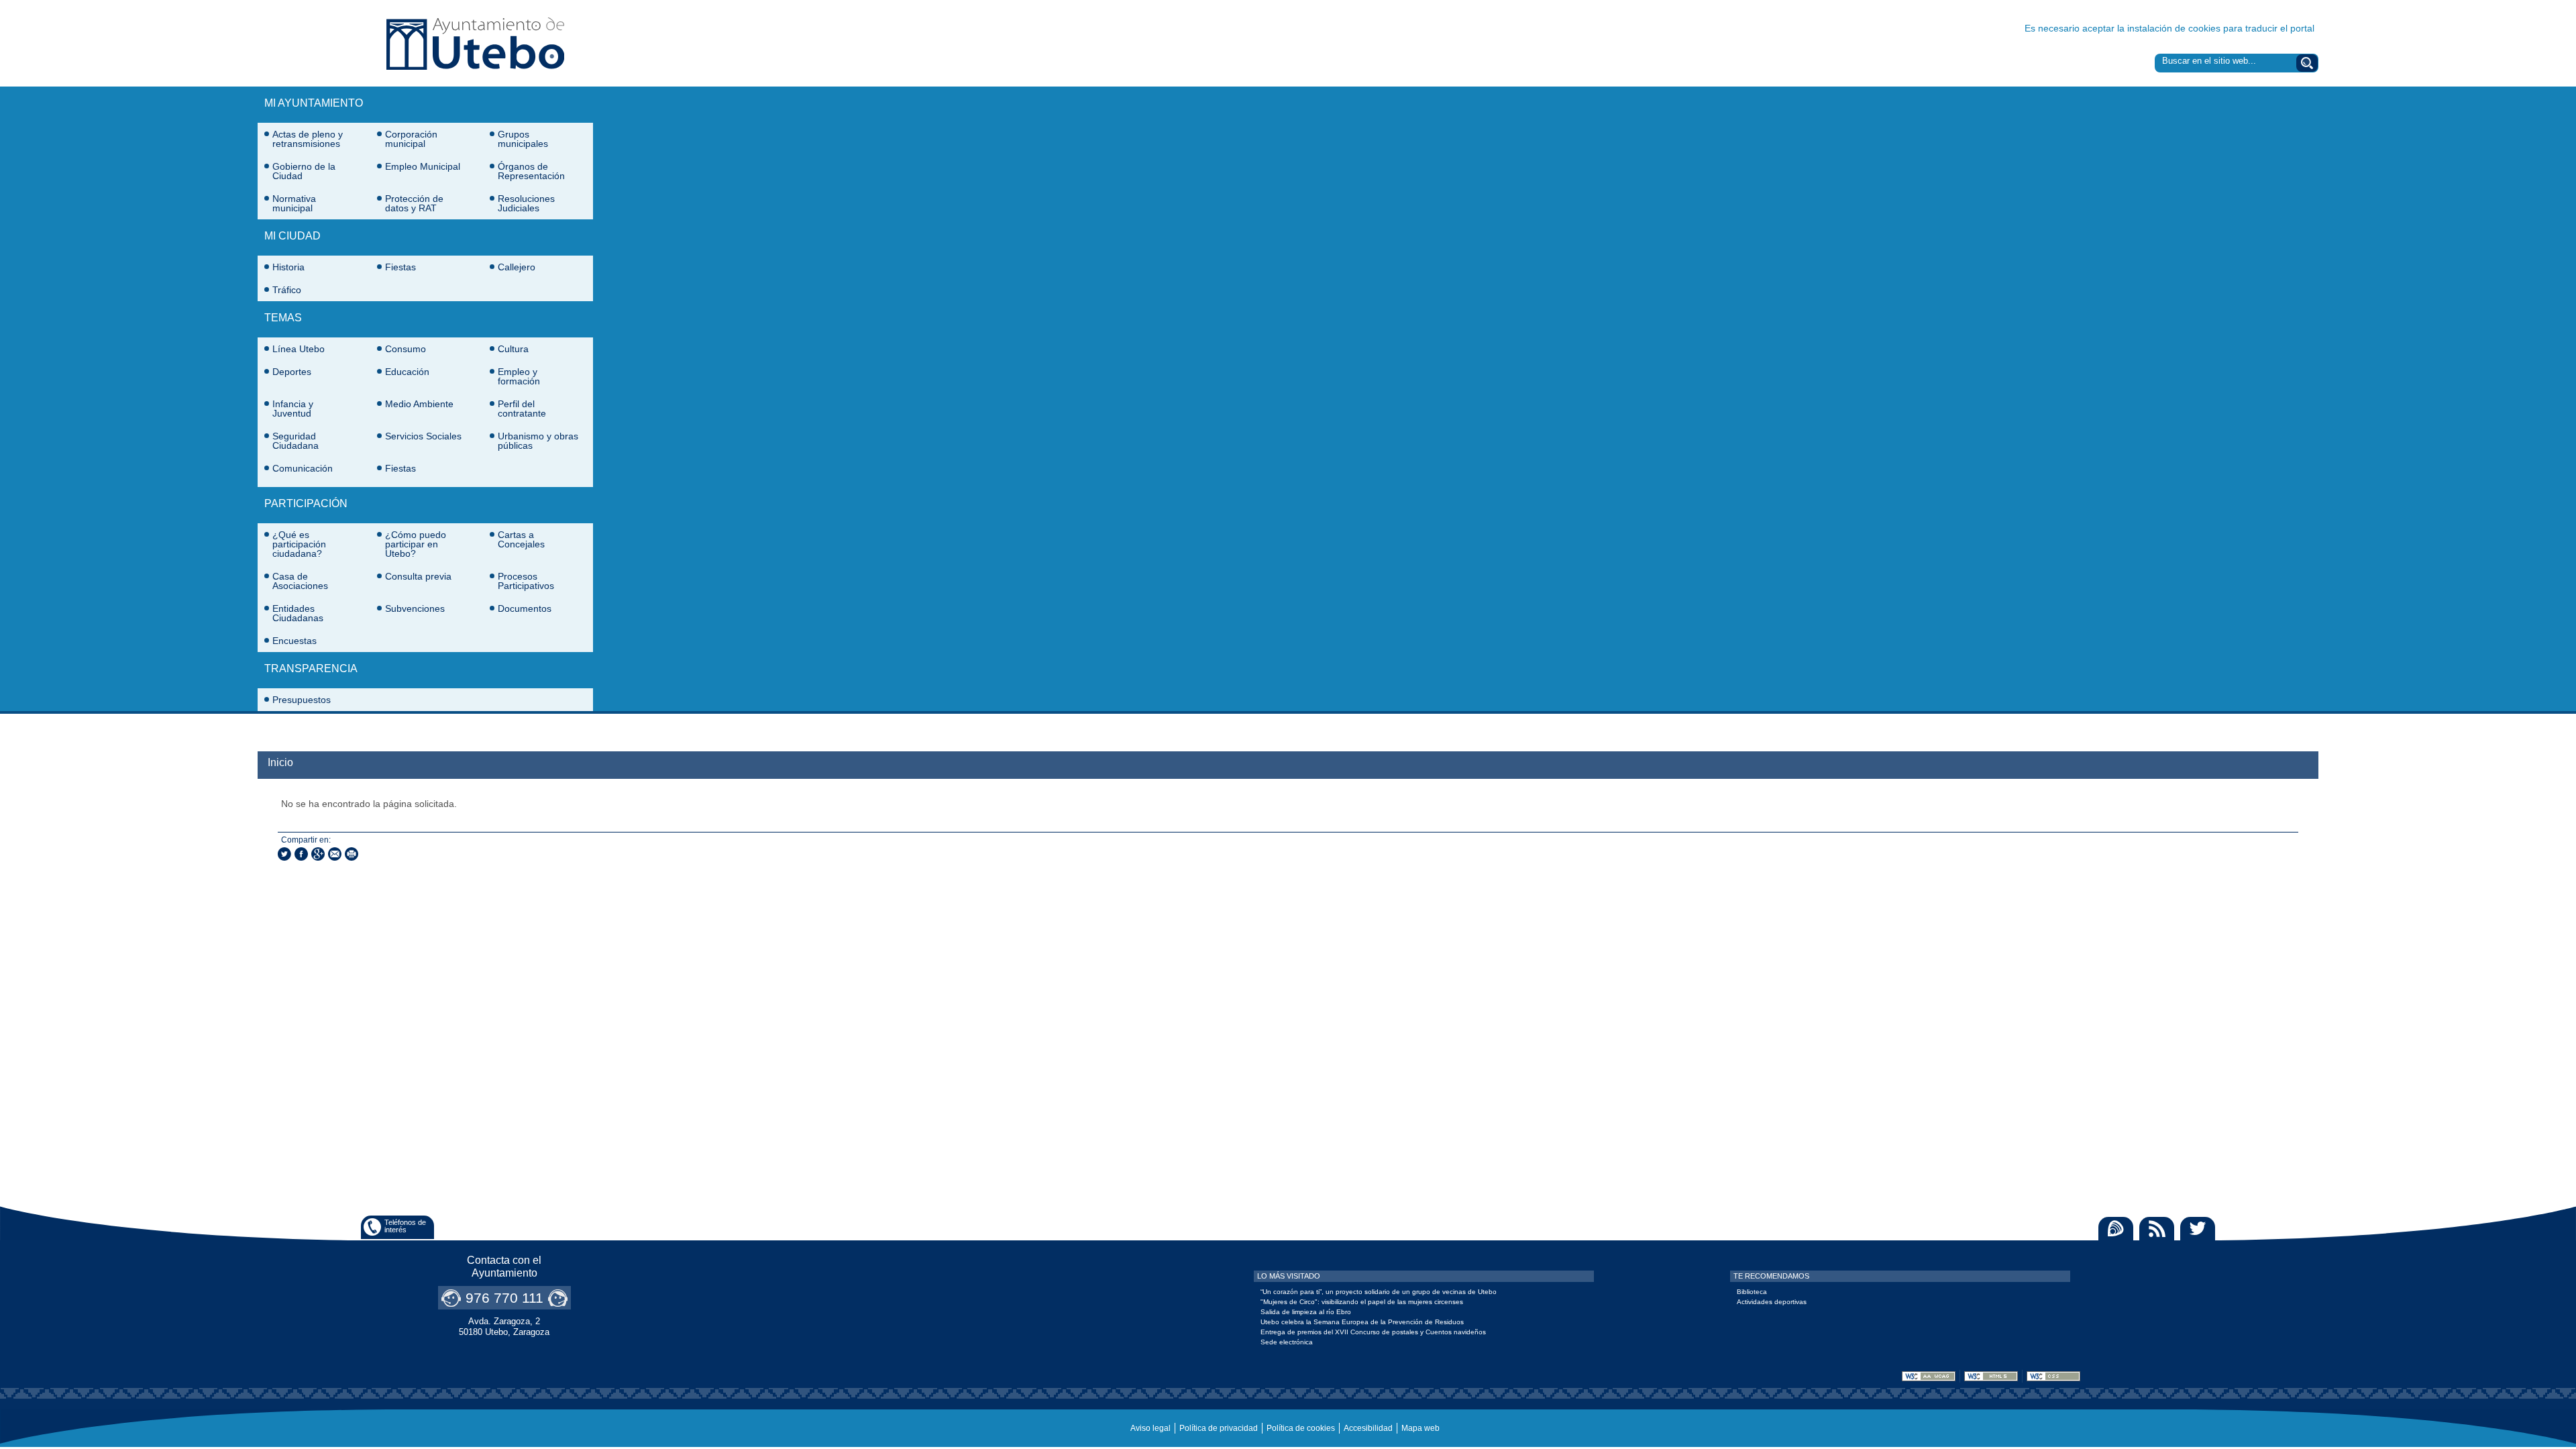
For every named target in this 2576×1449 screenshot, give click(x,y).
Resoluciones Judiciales (526, 203)
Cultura (513, 349)
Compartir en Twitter (284, 854)
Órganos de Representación (531, 171)
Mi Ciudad (292, 236)
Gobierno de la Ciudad (304, 171)
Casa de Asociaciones (300, 581)
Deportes (292, 372)
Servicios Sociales (423, 436)
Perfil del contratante (522, 409)
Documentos (525, 608)
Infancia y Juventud (293, 409)
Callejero (517, 267)
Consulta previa (418, 576)
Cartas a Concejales (521, 539)
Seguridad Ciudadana (296, 441)
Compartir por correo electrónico (335, 854)
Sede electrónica (1287, 1342)
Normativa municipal (294, 203)
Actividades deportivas (1772, 1302)
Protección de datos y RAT (414, 203)
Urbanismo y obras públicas (538, 441)
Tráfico (287, 290)
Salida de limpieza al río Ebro (1306, 1312)
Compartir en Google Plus (318, 854)
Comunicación (303, 468)
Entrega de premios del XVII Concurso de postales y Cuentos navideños (1373, 1332)
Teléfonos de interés (405, 1226)
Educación (407, 372)
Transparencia (311, 668)
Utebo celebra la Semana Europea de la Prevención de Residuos (1362, 1322)
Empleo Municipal (423, 166)
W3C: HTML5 (1991, 1376)
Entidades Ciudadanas (298, 613)
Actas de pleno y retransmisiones (308, 139)
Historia (288, 267)
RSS (2157, 1229)
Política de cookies (1301, 1428)
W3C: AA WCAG (1929, 1376)
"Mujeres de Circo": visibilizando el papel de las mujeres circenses (1362, 1302)
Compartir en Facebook (301, 854)
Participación (306, 503)
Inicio (280, 762)
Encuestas (294, 641)
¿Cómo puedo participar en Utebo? (416, 544)
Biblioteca (1752, 1292)
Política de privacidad (1219, 1428)
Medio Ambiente (419, 404)
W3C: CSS (2053, 1376)
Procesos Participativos (526, 581)
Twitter (2198, 1229)
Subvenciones (415, 608)
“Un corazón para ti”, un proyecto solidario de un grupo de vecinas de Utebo (1379, 1292)
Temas (283, 318)
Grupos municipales (523, 139)
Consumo (406, 349)
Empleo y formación (519, 376)
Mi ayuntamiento (314, 103)
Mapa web (1420, 1428)
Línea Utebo (299, 349)
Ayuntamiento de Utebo (475, 43)
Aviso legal (1150, 1428)
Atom (2116, 1229)
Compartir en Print (352, 854)
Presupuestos (302, 700)
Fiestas (400, 267)
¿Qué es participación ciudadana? (299, 544)
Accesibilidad (1368, 1428)
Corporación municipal (411, 139)
